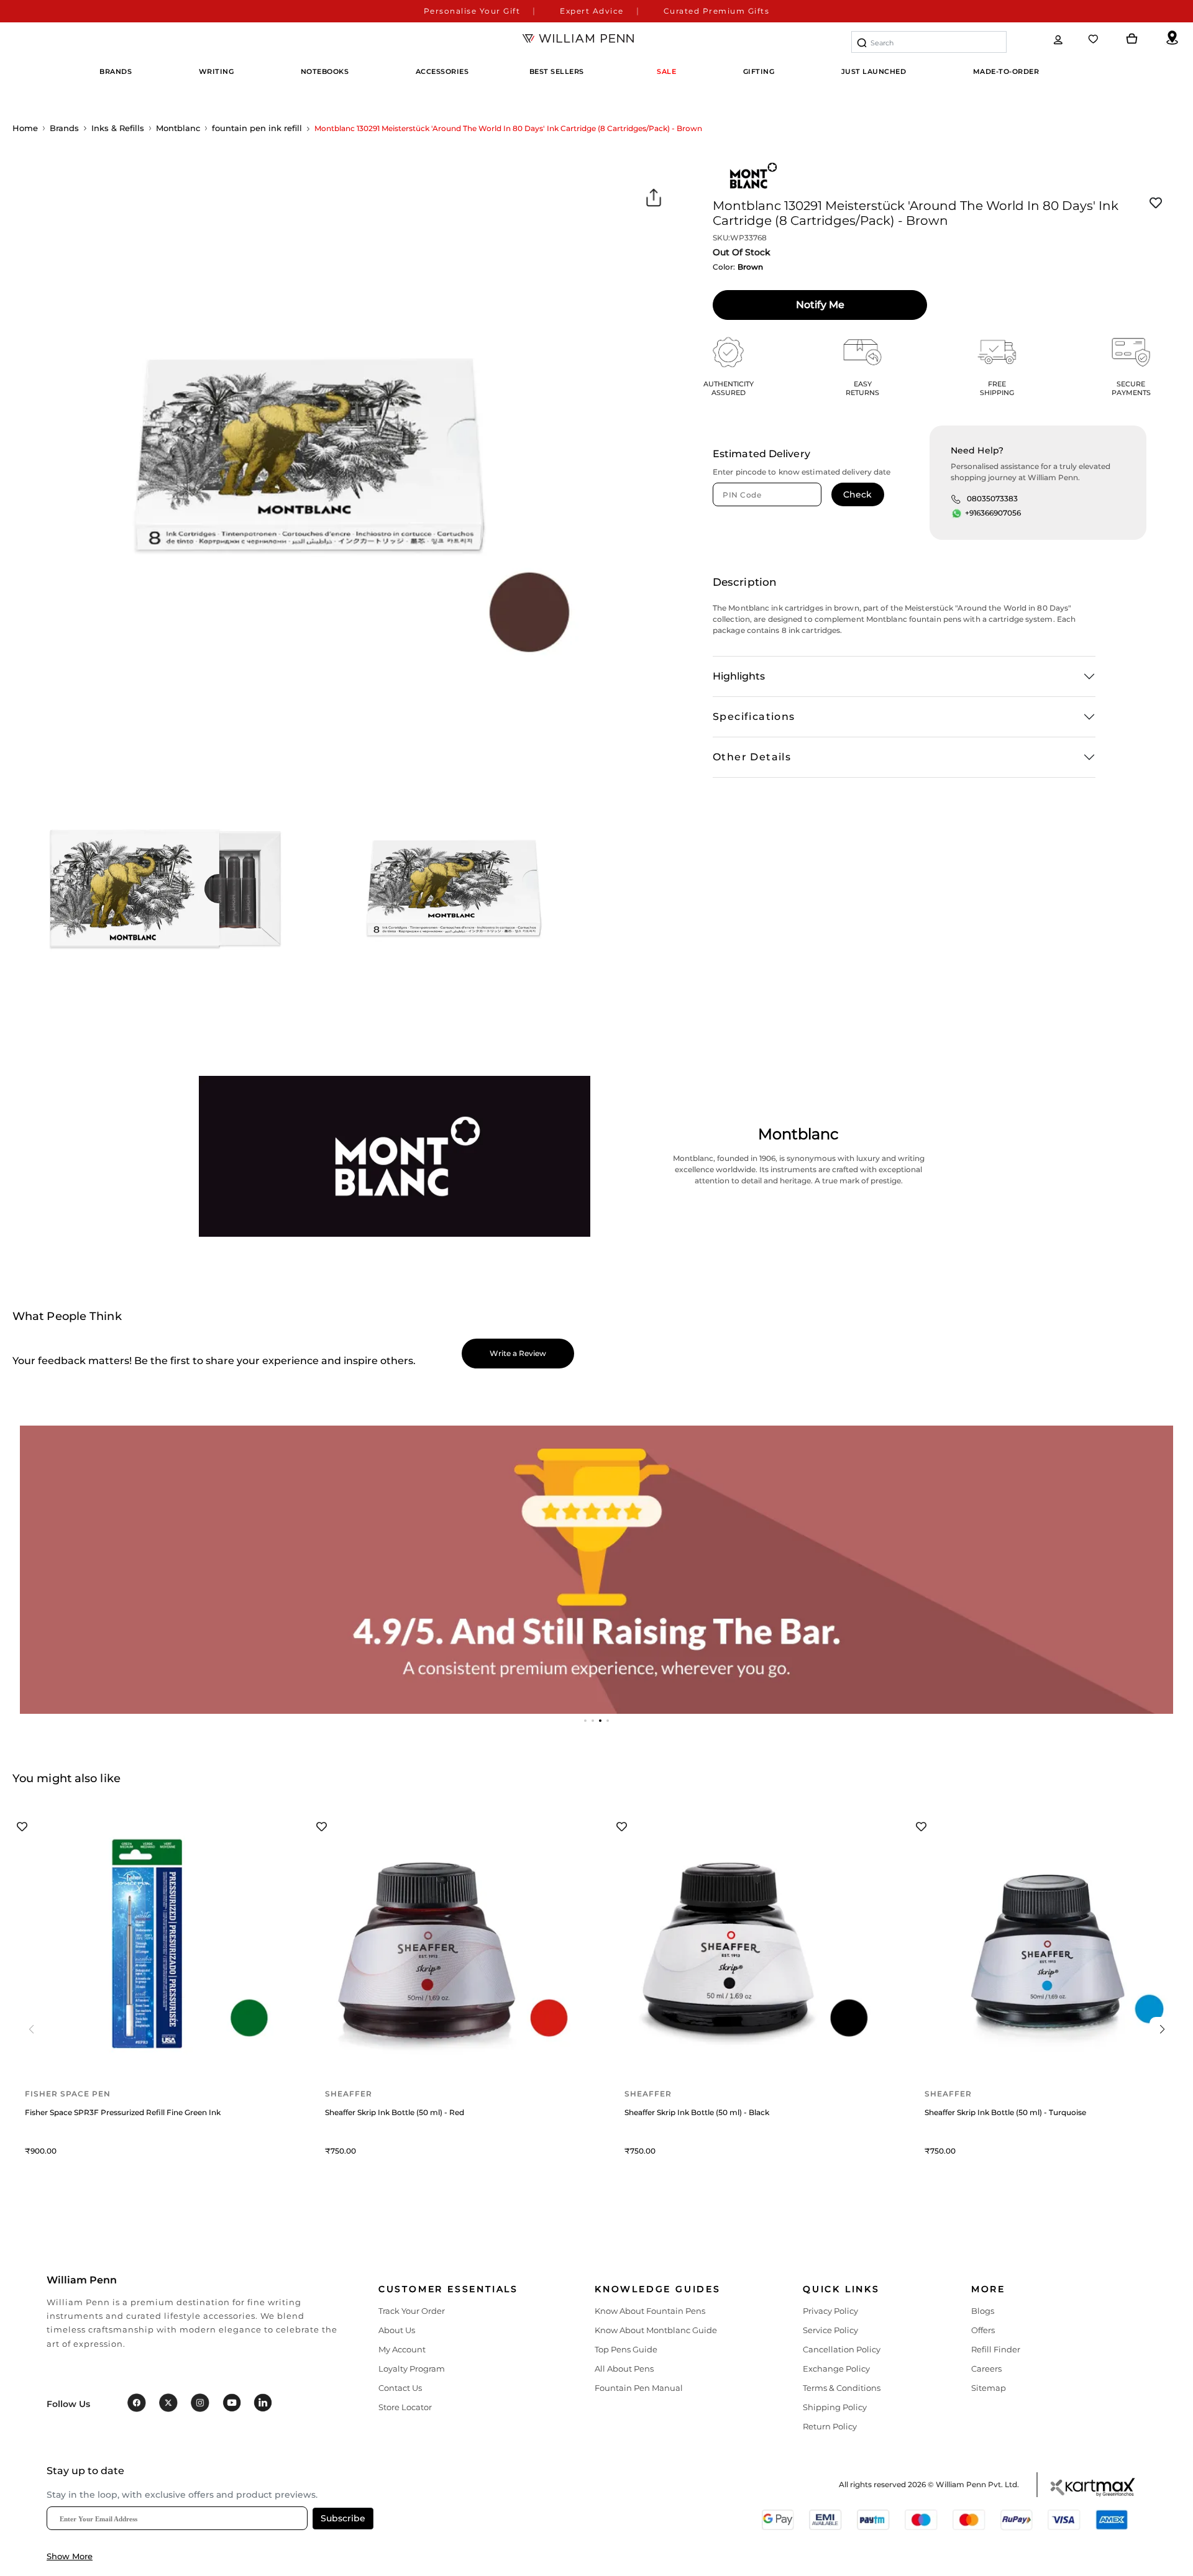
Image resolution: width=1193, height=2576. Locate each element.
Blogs (983, 2311)
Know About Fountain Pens (650, 2311)
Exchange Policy (836, 2369)
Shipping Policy (835, 2407)
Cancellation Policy (842, 2349)
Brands (64, 128)
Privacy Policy (830, 2311)
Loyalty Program (412, 2369)
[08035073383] (956, 499)
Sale (666, 71)
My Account (402, 2349)
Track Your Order (412, 2311)
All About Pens (624, 2369)
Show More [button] (70, 2556)
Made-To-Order (1006, 71)
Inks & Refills (118, 128)
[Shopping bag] (1132, 39)
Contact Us (400, 2388)
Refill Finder (996, 2349)
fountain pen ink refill (257, 128)
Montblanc (178, 128)
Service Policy (830, 2330)
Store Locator (405, 2407)
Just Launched (874, 71)
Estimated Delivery (761, 454)
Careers (986, 2369)
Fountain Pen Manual (639, 2388)
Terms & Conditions (842, 2388)
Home (25, 128)
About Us (397, 2330)
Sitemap (989, 2388)
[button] (585, 1721)
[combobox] (929, 42)
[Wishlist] (1094, 39)
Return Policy (830, 2426)
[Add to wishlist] (1156, 203)
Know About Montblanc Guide (656, 2330)
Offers (983, 2330)
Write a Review (518, 1353)
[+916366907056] (957, 514)
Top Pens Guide (626, 2349)
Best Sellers (557, 71)
